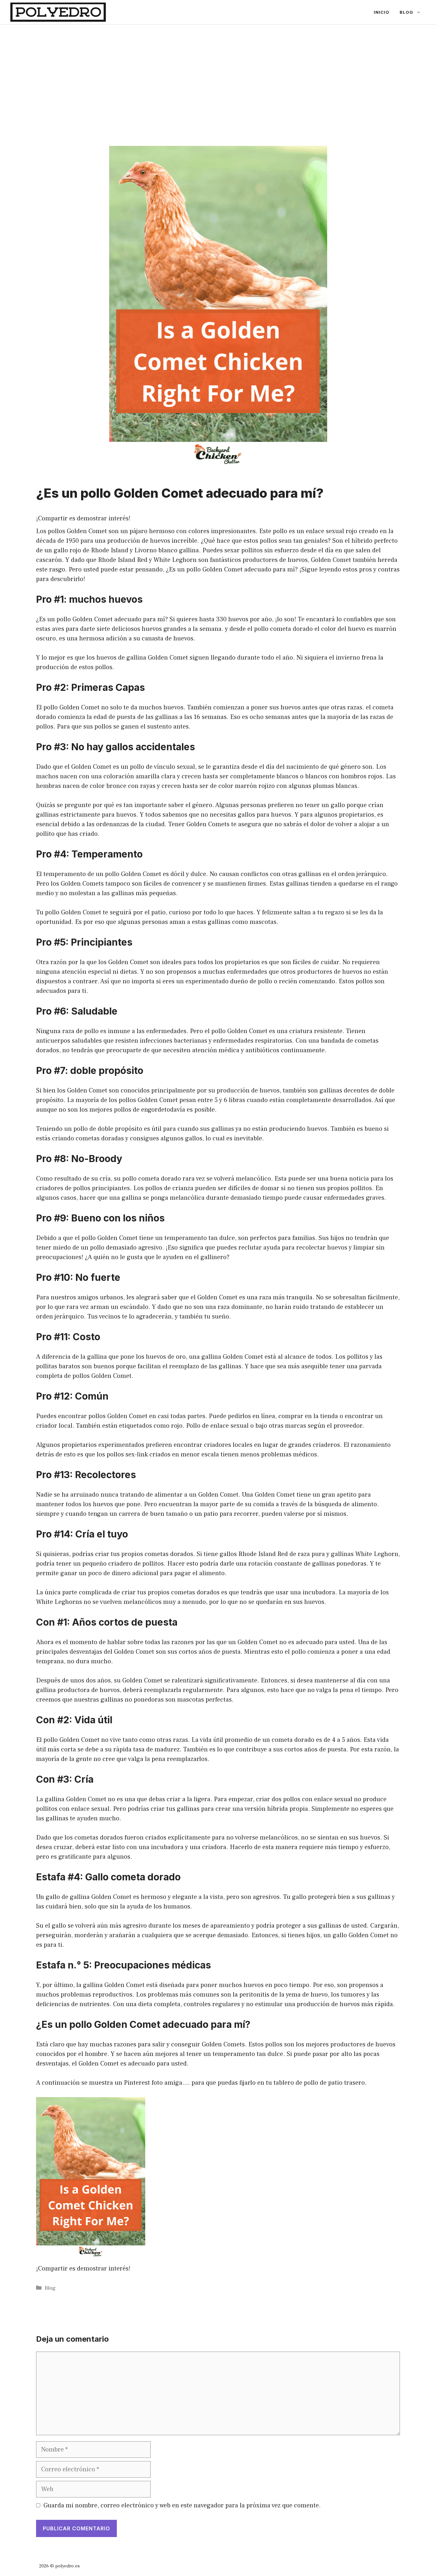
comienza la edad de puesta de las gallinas (118, 717)
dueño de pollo (251, 981)
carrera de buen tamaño (153, 1514)
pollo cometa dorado (283, 629)
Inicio (382, 12)
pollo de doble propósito (108, 1129)
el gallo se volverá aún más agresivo (96, 1926)
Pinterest (137, 2083)
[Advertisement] (218, 72)
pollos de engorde (139, 1110)
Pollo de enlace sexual (217, 1426)
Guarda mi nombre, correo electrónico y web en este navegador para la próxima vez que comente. (182, 2505)
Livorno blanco (156, 550)
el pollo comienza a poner (321, 1652)
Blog (406, 12)
